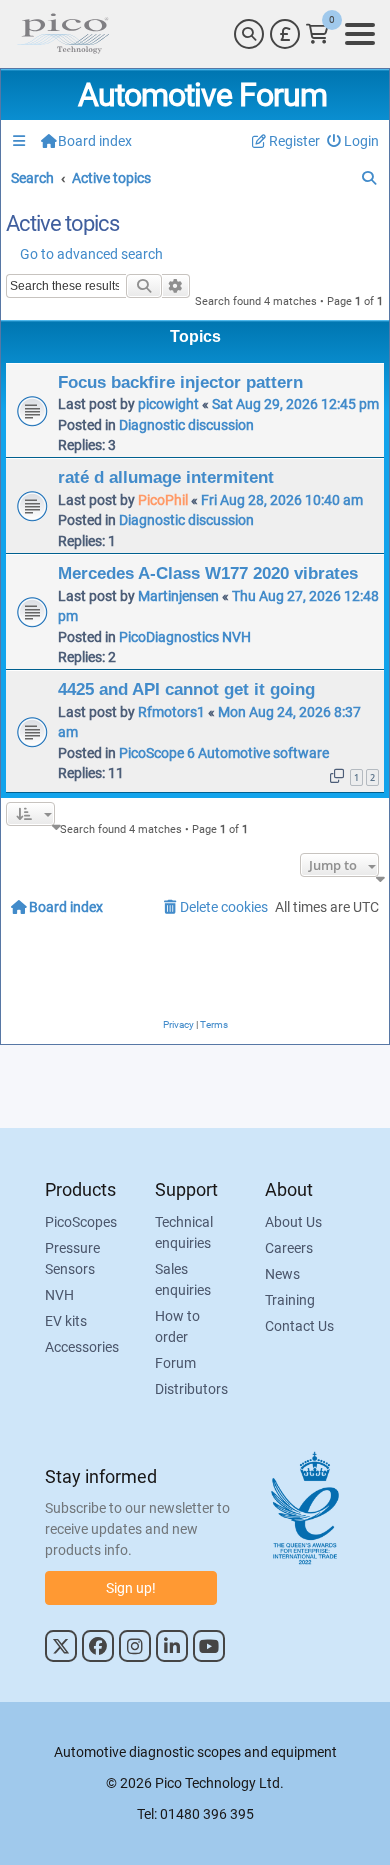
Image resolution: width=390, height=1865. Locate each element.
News (282, 1274)
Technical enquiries (184, 1232)
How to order (177, 1326)
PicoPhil (163, 500)
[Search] (249, 34)
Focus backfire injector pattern (180, 382)
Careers (289, 1248)
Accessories (82, 1347)
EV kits (66, 1321)
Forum (175, 1363)
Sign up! (131, 1588)
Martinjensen (178, 596)
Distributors (191, 1389)
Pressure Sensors (72, 1258)
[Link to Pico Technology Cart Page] (317, 34)
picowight (168, 404)
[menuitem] (353, 141)
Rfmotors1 (171, 712)
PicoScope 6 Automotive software (224, 753)
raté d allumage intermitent (166, 477)
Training (290, 1300)
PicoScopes (81, 1222)
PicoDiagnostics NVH (185, 637)
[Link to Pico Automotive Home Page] (63, 34)
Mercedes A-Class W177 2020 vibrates (208, 573)
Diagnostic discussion (186, 425)
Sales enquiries (183, 1279)
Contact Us (299, 1326)
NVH (59, 1295)
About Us (293, 1222)
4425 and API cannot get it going (186, 689)
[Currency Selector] (285, 34)
